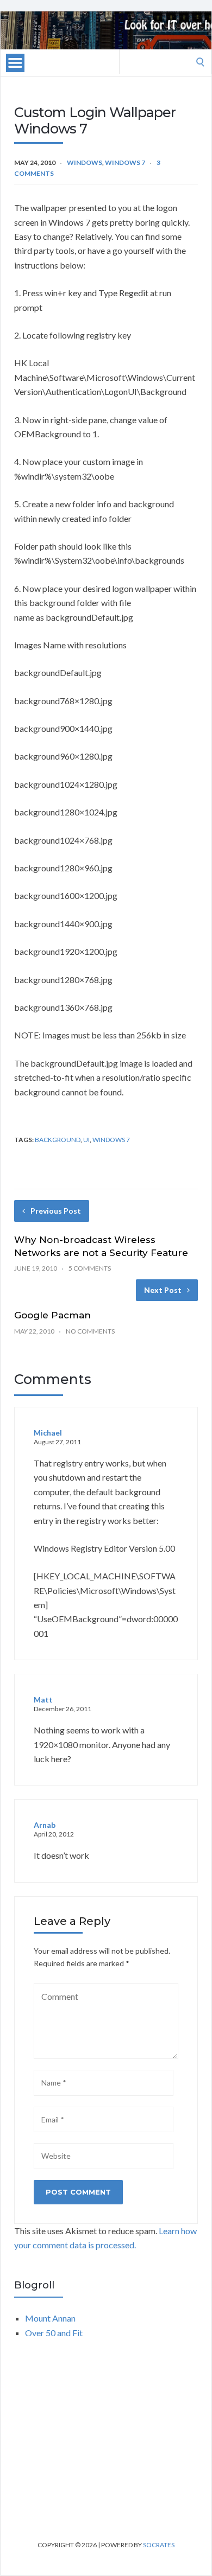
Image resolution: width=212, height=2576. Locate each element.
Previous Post (56, 1211)
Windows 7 (125, 162)
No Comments (90, 1331)
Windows (85, 162)
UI (86, 1140)
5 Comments (90, 1268)
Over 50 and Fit (54, 2333)
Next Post (163, 1290)
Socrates (159, 2545)
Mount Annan (50, 2318)
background (58, 1140)
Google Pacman (52, 1315)
